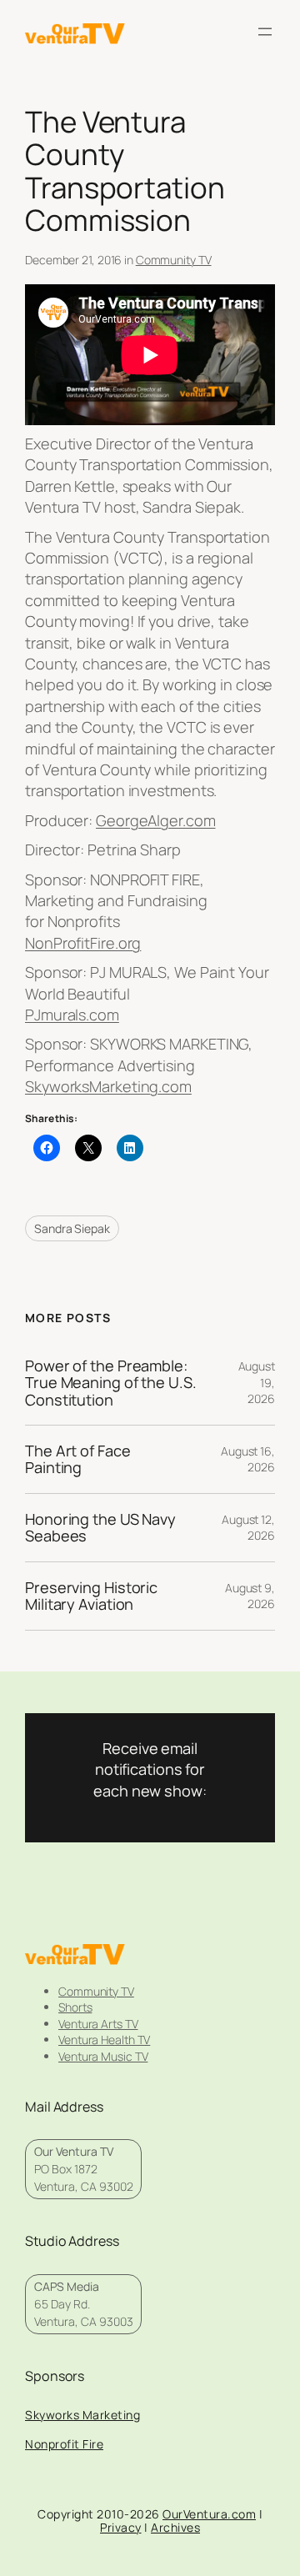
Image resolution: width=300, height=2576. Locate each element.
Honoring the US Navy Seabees (100, 1528)
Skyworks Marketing (82, 2415)
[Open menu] (265, 32)
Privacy (121, 2527)
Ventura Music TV (103, 2056)
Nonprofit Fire (64, 2444)
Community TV (174, 260)
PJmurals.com (72, 1015)
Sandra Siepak (72, 1228)
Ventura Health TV (104, 2040)
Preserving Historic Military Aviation (91, 1596)
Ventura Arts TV (98, 2024)
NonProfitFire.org (83, 943)
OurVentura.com (209, 2514)
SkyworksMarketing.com (108, 1086)
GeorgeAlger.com (156, 820)
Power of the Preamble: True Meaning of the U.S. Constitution (111, 1383)
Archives (175, 2527)
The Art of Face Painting (78, 1459)
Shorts (75, 2007)
